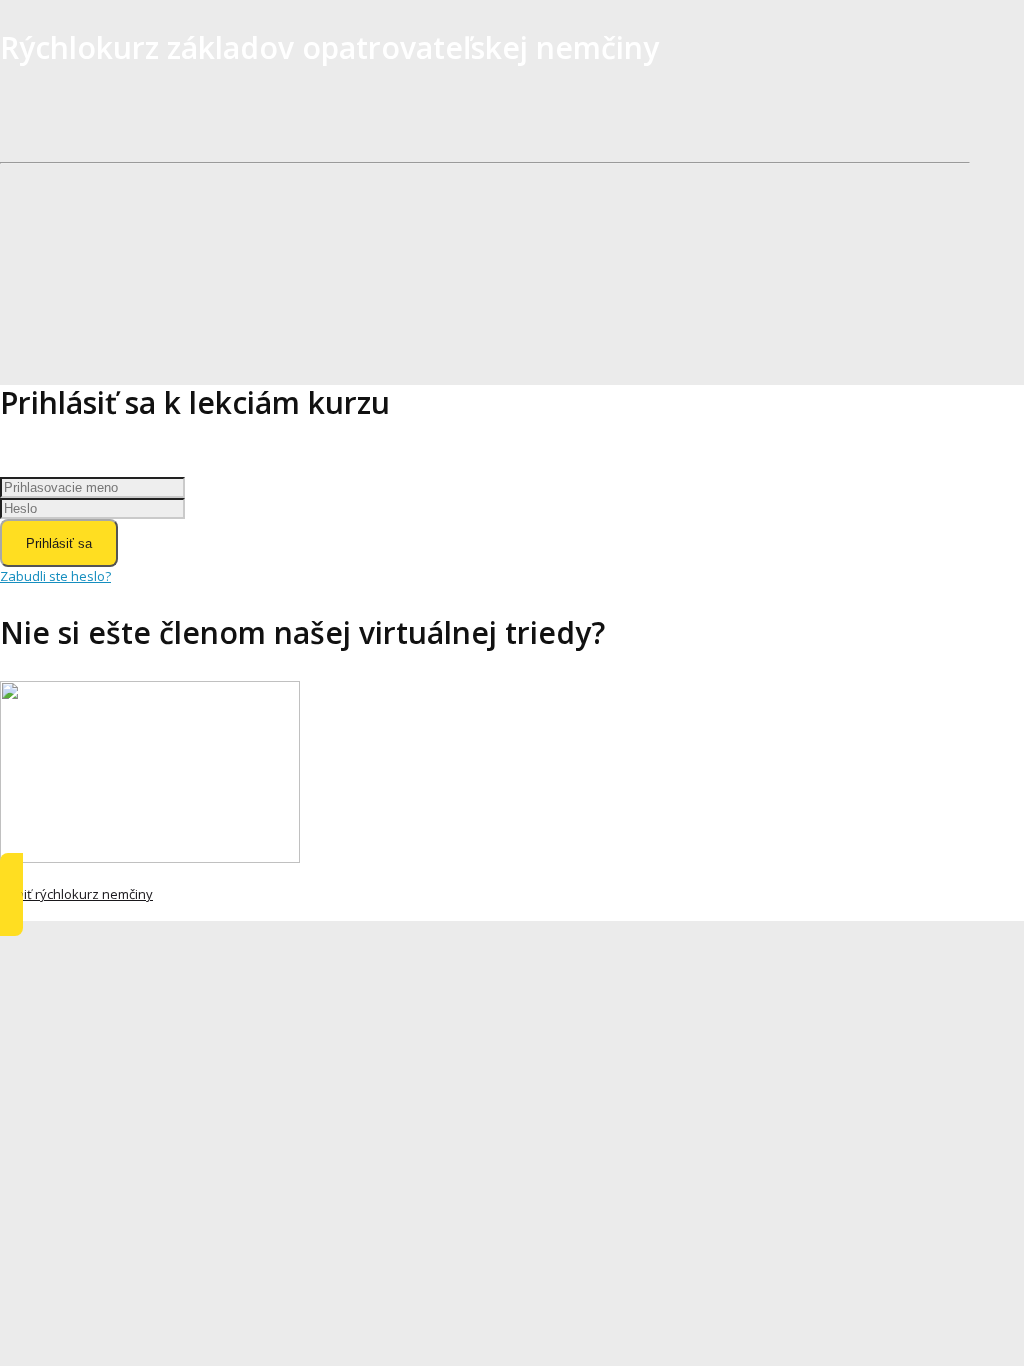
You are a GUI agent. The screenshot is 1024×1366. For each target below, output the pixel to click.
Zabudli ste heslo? (55, 576)
